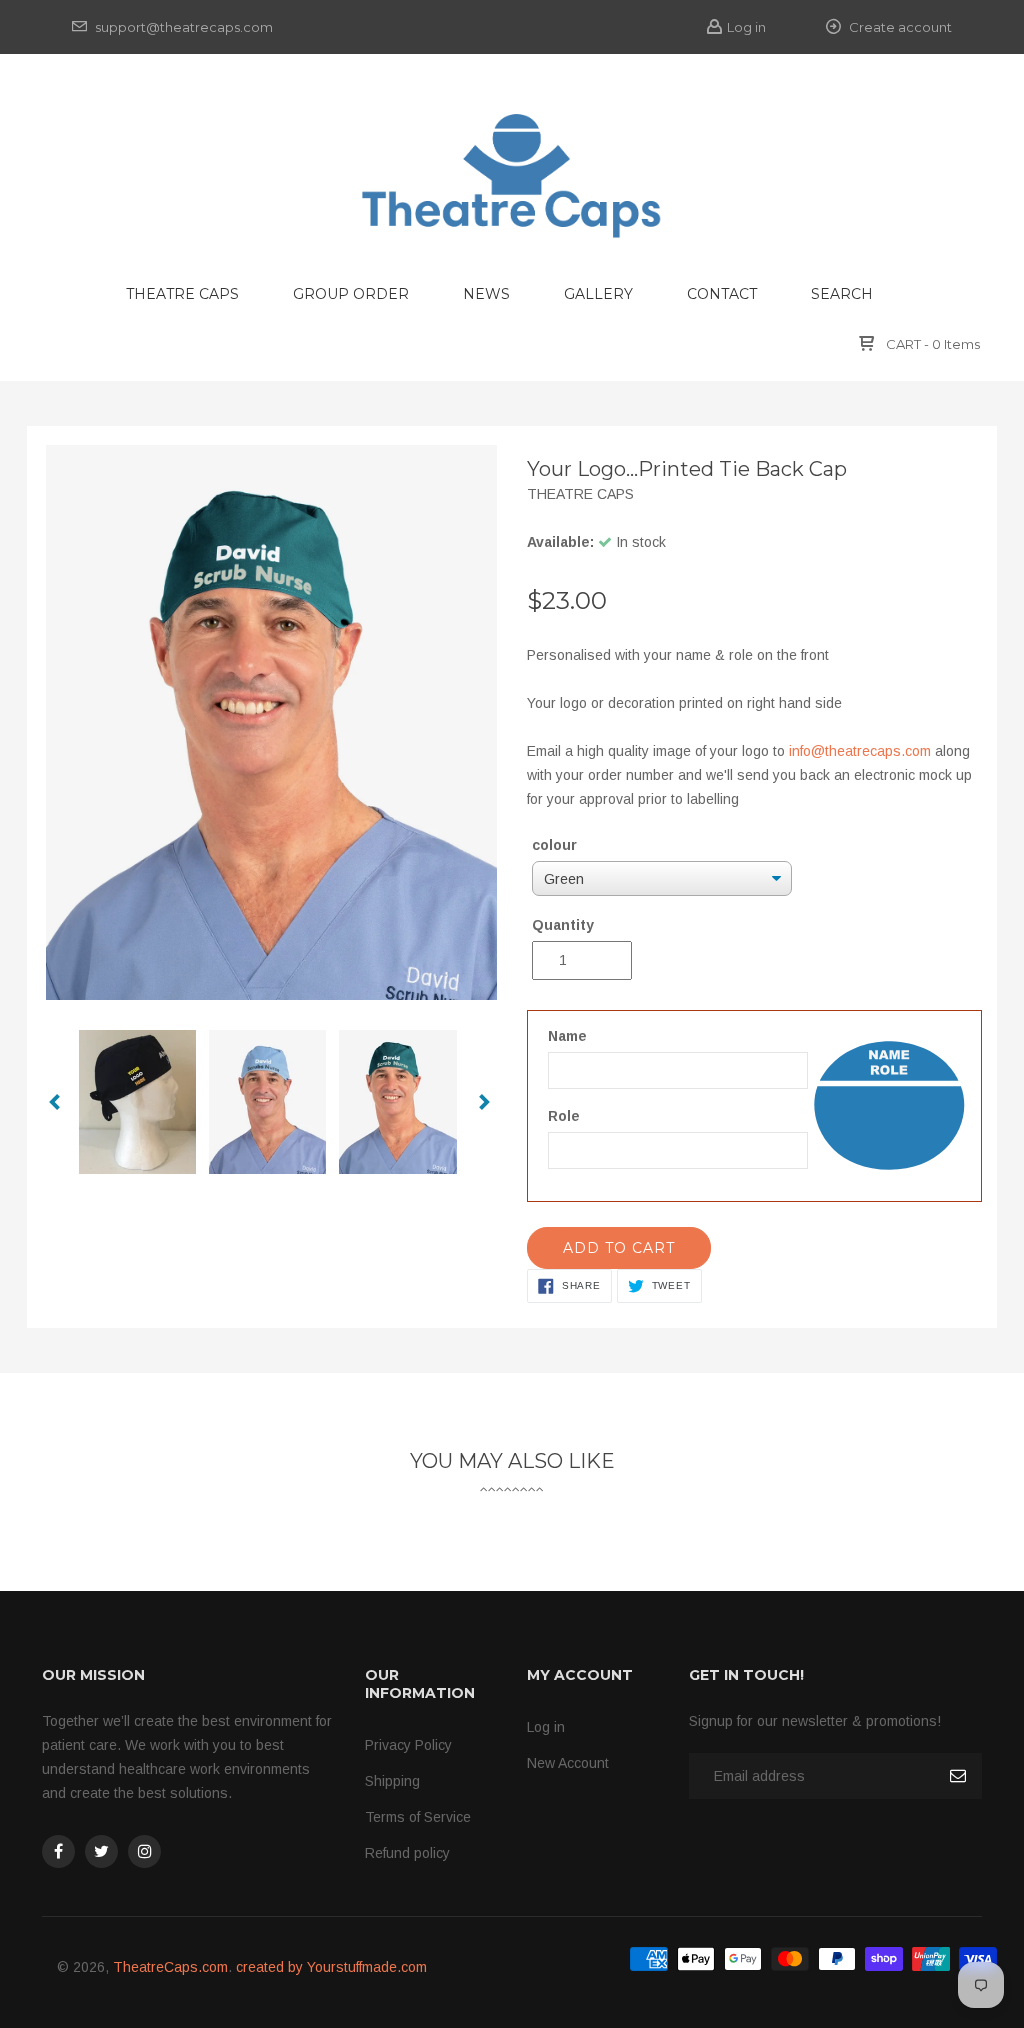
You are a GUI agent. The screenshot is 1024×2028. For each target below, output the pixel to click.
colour (554, 845)
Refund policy (407, 1853)
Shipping (392, 1781)
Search (842, 294)
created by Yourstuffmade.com (331, 1967)
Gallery (598, 294)
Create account (899, 27)
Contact (722, 294)
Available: (560, 542)
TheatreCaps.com (170, 1967)
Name (567, 1036)
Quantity (563, 925)
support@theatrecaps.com (182, 27)
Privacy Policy (408, 1745)
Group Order (351, 294)
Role (564, 1116)
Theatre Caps (182, 294)
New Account (568, 1763)
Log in (746, 27)
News (486, 294)
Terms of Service (418, 1817)
